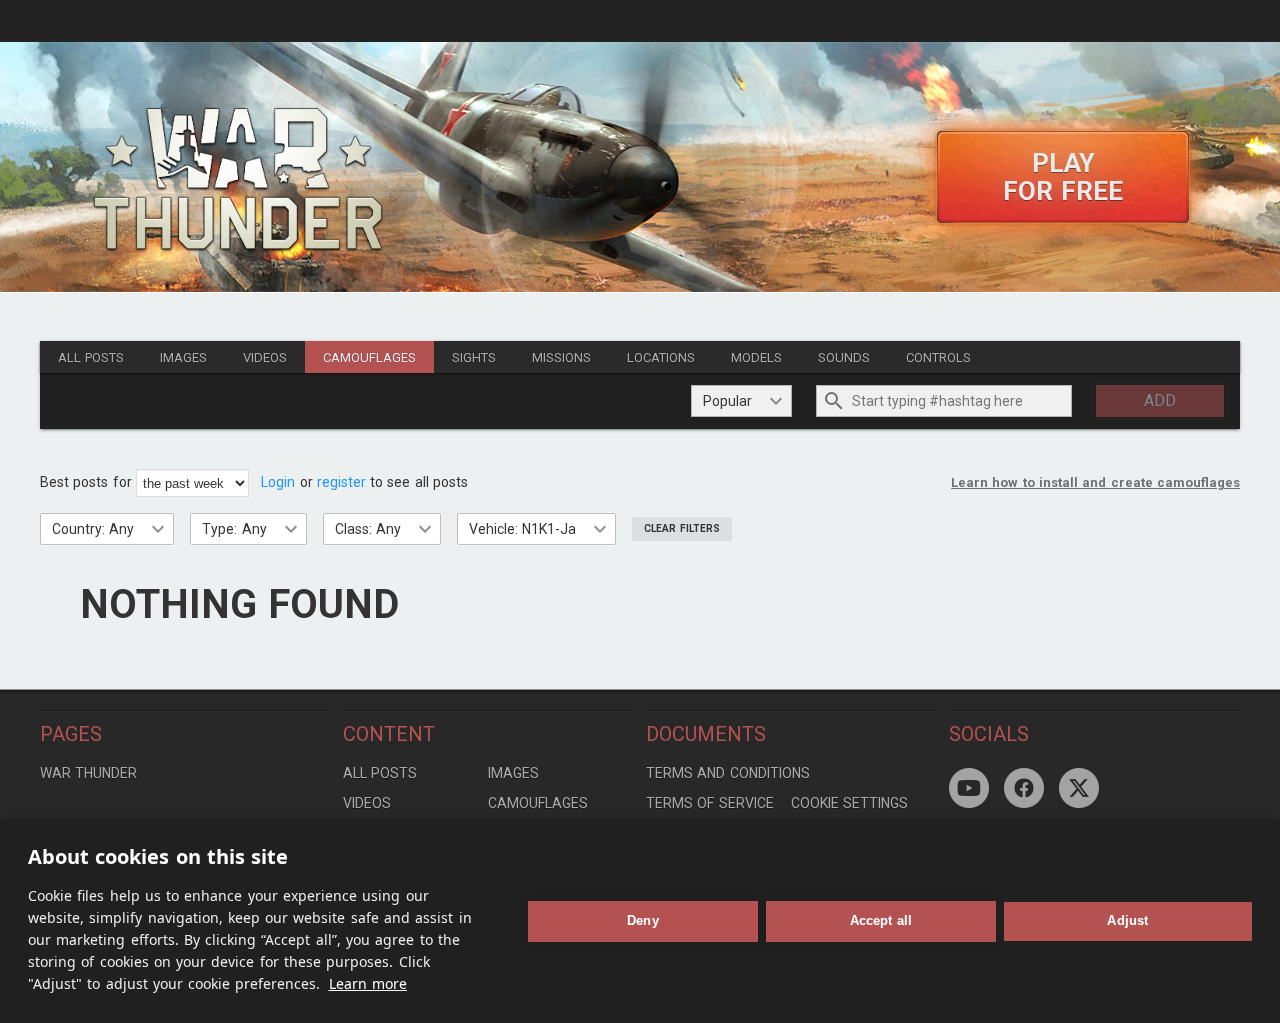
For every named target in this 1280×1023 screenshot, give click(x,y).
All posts (91, 357)
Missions (561, 357)
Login (278, 482)
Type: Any (234, 529)
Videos (265, 357)
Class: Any (368, 529)
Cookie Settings (849, 803)
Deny (643, 920)
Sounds (844, 357)
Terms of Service (710, 803)
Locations (661, 357)
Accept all (881, 920)
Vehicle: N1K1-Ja (522, 529)
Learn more (368, 983)
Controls (938, 357)
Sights (474, 357)
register (341, 482)
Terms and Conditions (728, 773)
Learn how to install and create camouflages (1095, 482)
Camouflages (369, 357)
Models (756, 357)
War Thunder (88, 773)
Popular (727, 401)
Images (183, 357)
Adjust (1127, 920)
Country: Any (93, 529)
